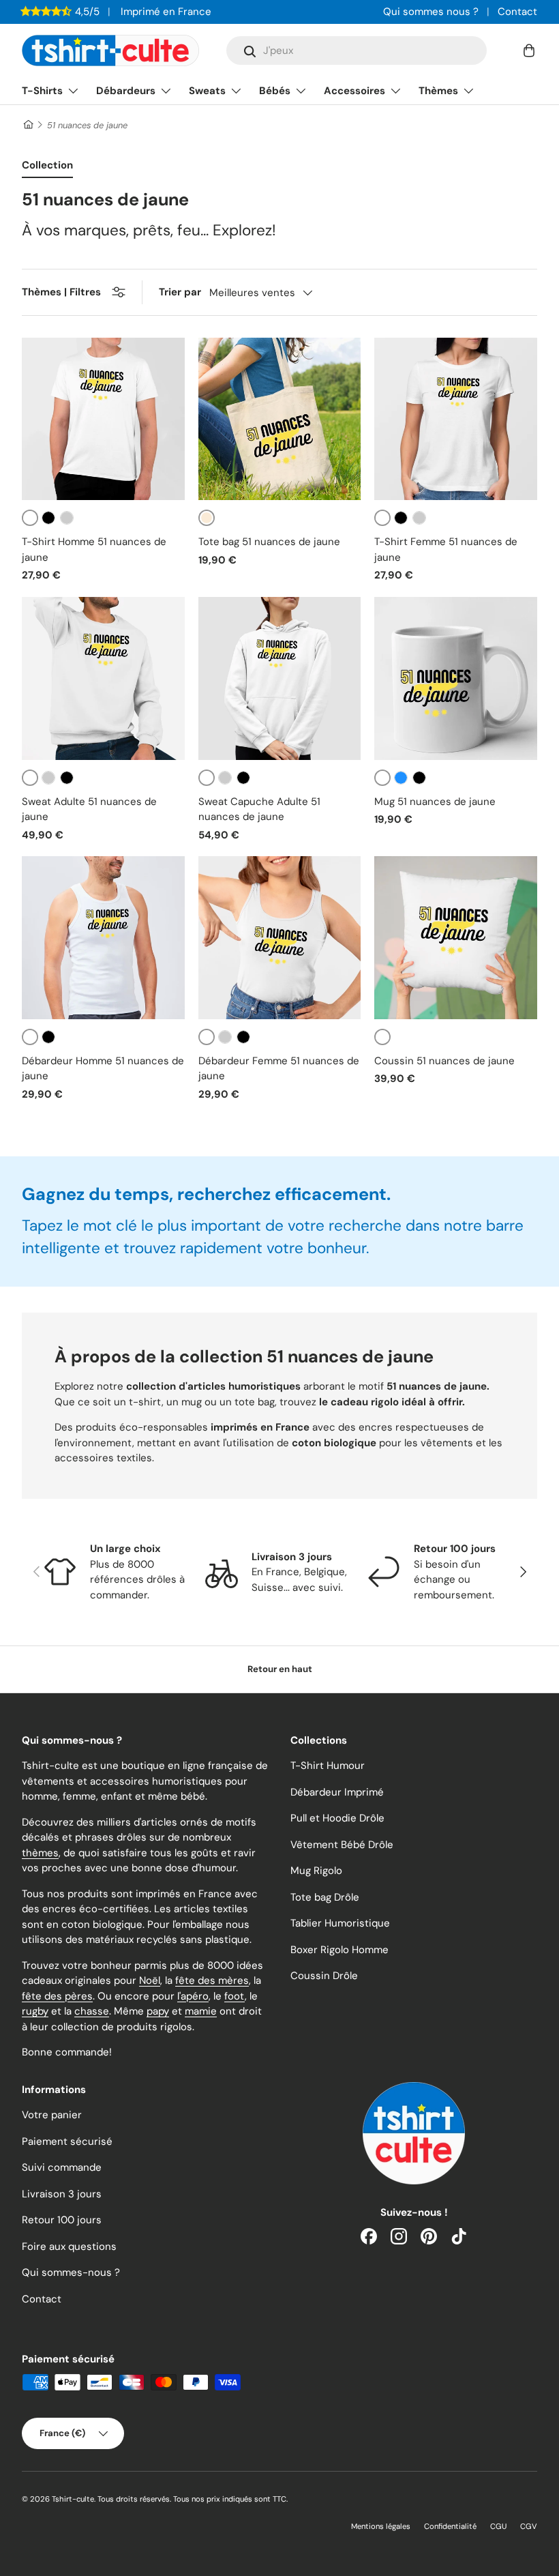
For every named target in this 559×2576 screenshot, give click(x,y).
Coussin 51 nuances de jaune (444, 1061)
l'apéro (193, 1996)
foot (235, 1996)
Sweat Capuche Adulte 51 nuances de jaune (259, 809)
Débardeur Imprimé (337, 1792)
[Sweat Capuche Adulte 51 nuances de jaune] (280, 678)
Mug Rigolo (316, 1871)
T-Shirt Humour (328, 1766)
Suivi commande (62, 2167)
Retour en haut (280, 1669)
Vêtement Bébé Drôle (342, 1845)
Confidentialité (450, 2526)
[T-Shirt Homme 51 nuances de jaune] (103, 419)
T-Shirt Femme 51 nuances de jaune (446, 550)
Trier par (180, 292)
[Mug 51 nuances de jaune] (456, 678)
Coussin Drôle (324, 1976)
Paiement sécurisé (67, 2141)
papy (158, 2011)
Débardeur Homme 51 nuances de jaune (103, 1069)
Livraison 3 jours (62, 2194)
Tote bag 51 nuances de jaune (269, 542)
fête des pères (57, 1996)
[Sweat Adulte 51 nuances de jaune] (103, 678)
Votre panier (52, 2115)
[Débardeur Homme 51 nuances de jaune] (103, 938)
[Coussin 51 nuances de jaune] (456, 938)
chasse (92, 2011)
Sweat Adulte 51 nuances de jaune (89, 809)
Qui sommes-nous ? (71, 2272)
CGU (498, 2526)
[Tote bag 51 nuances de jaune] (280, 419)
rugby (35, 2011)
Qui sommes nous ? (431, 12)
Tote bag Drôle (325, 1897)
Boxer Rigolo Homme (339, 1950)
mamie (201, 2011)
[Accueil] (28, 125)
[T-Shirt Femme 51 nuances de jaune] (456, 419)
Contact (517, 12)
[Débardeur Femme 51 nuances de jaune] (280, 938)
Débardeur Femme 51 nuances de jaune (279, 1069)
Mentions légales (381, 2526)
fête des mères (212, 1980)
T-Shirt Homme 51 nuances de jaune (94, 550)
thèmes (40, 1853)
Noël (150, 1980)
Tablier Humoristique (340, 1923)
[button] (529, 50)
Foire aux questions (69, 2246)
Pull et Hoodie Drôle (337, 1818)
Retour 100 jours (62, 2220)
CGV (529, 2526)
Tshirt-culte (73, 2499)
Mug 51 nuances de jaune (435, 802)
